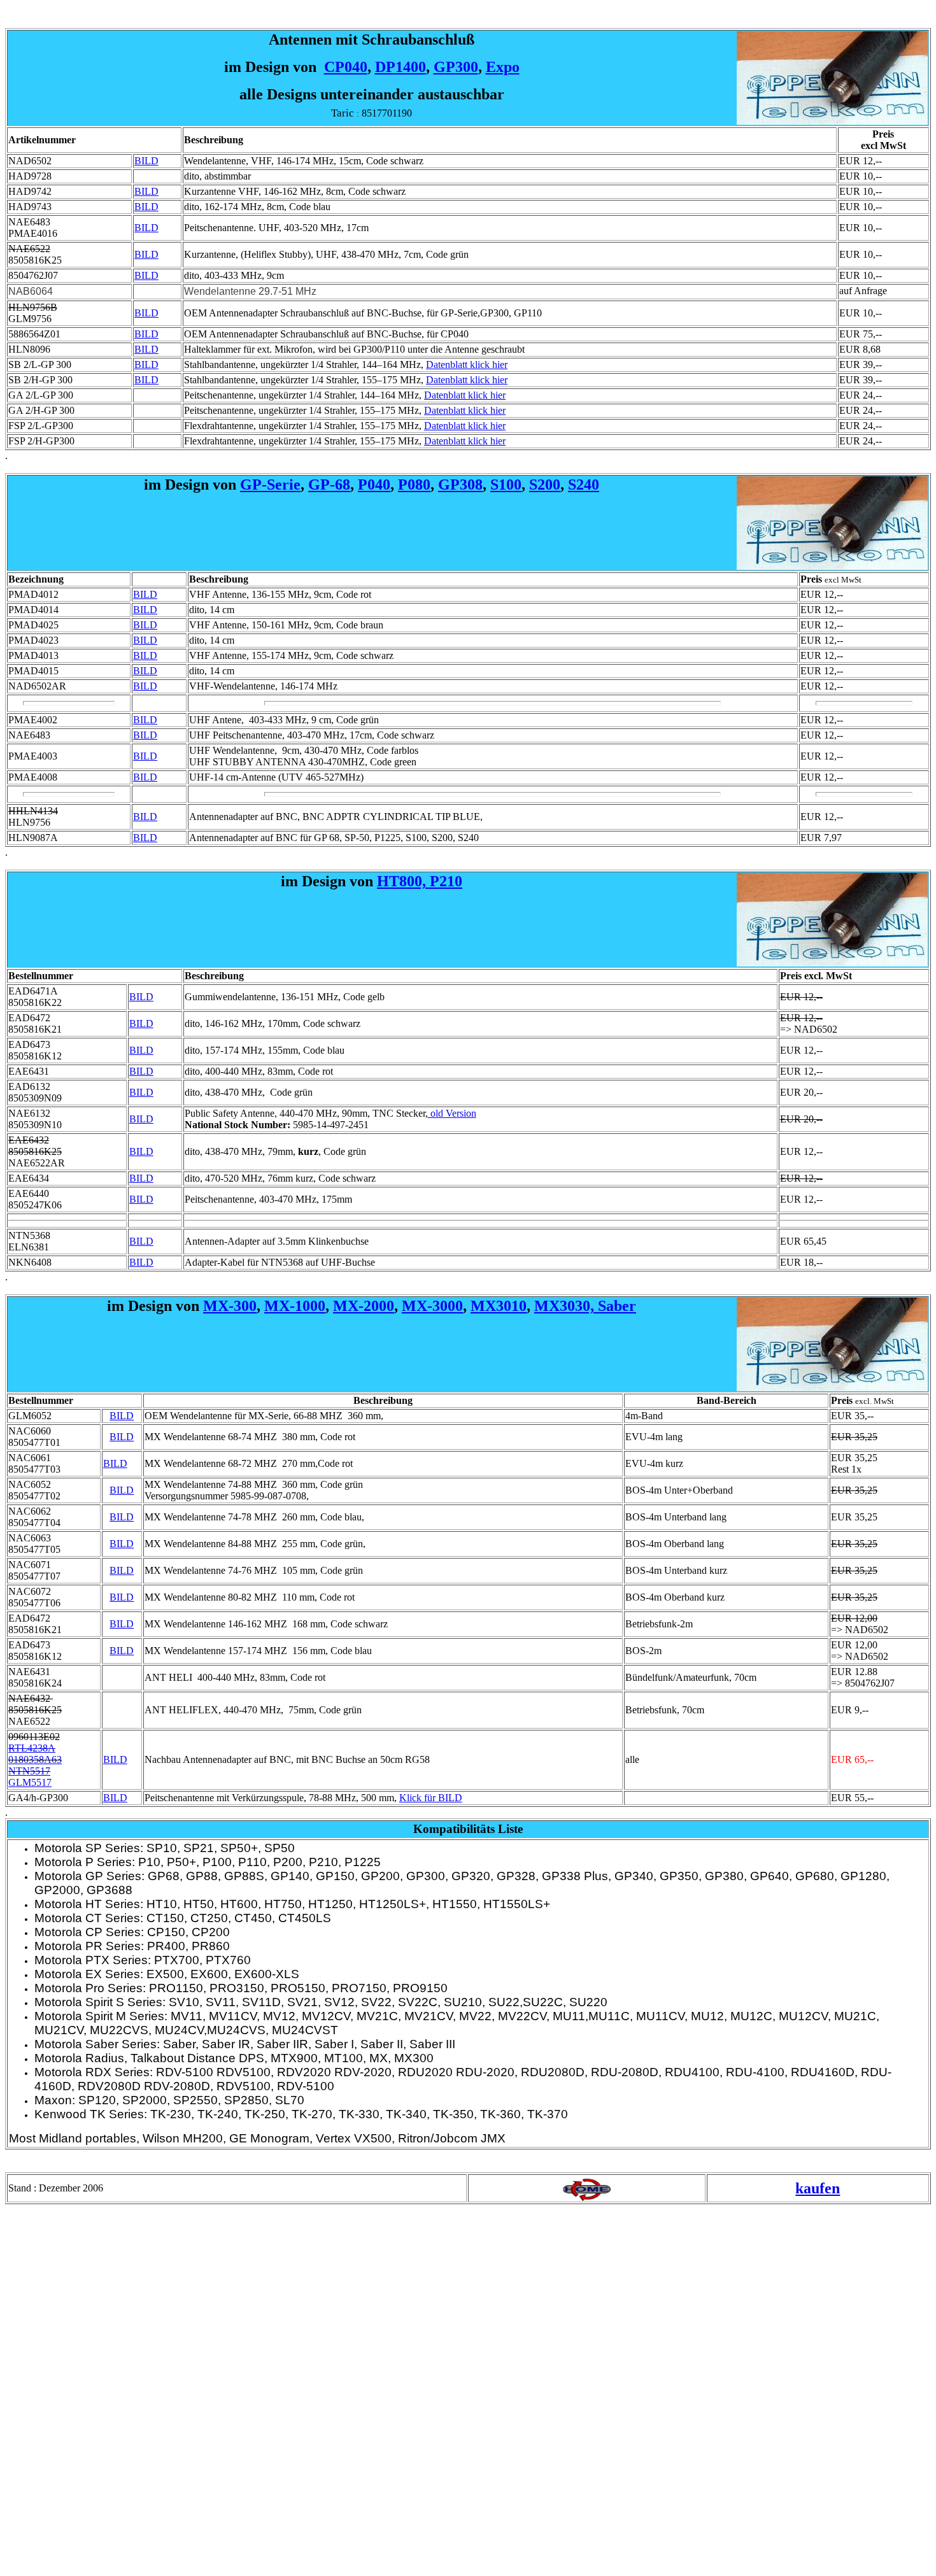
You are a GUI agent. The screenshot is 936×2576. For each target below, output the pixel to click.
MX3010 (499, 1306)
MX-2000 (364, 1306)
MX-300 (230, 1306)
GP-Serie (270, 485)
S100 (506, 485)
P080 (414, 485)
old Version (452, 1113)
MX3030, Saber (585, 1306)
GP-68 (329, 485)
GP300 (456, 67)
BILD (146, 161)
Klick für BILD (431, 1798)
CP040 (346, 67)
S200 (545, 485)
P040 (374, 485)
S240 (584, 485)
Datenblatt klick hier (467, 364)
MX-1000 (295, 1306)
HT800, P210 (420, 881)
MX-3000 (432, 1306)
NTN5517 (29, 1771)
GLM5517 (30, 1782)
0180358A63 (35, 1759)
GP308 (460, 485)
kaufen (818, 2188)
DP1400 (401, 67)
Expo (503, 67)
